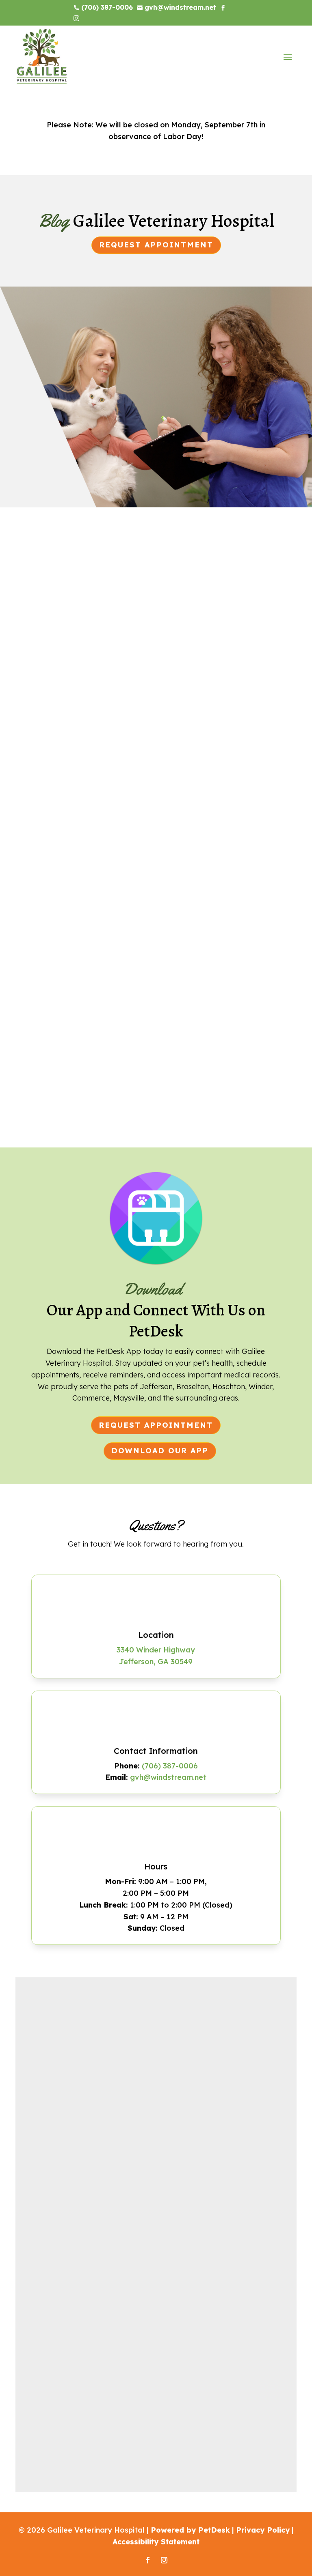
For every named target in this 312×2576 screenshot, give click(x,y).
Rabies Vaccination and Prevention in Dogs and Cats (152, 1017)
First (37, 2038)
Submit (51, 2238)
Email (43, 2054)
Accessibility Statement (156, 2542)
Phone (42, 2087)
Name (44, 2011)
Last (166, 2038)
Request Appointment (156, 245)
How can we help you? (72, 2121)
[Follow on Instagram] (164, 2560)
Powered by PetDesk (190, 2530)
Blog (199, 749)
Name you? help (59, 2187)
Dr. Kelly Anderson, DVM (96, 749)
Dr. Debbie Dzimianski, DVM (103, 1034)
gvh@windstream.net (168, 1777)
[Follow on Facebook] (148, 2560)
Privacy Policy (263, 2530)
